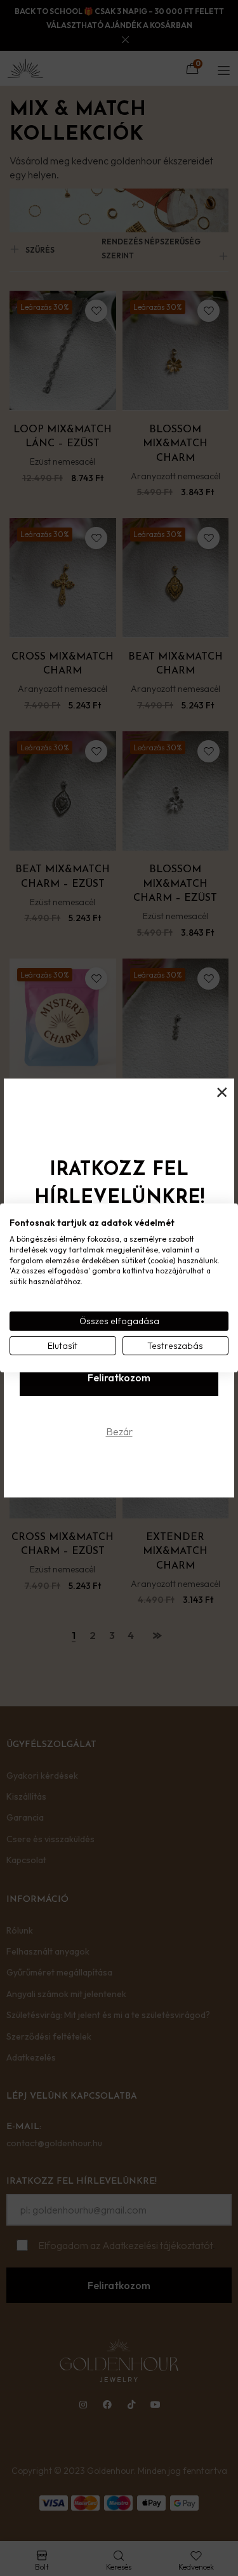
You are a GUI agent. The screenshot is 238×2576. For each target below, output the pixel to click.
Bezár (119, 1431)
